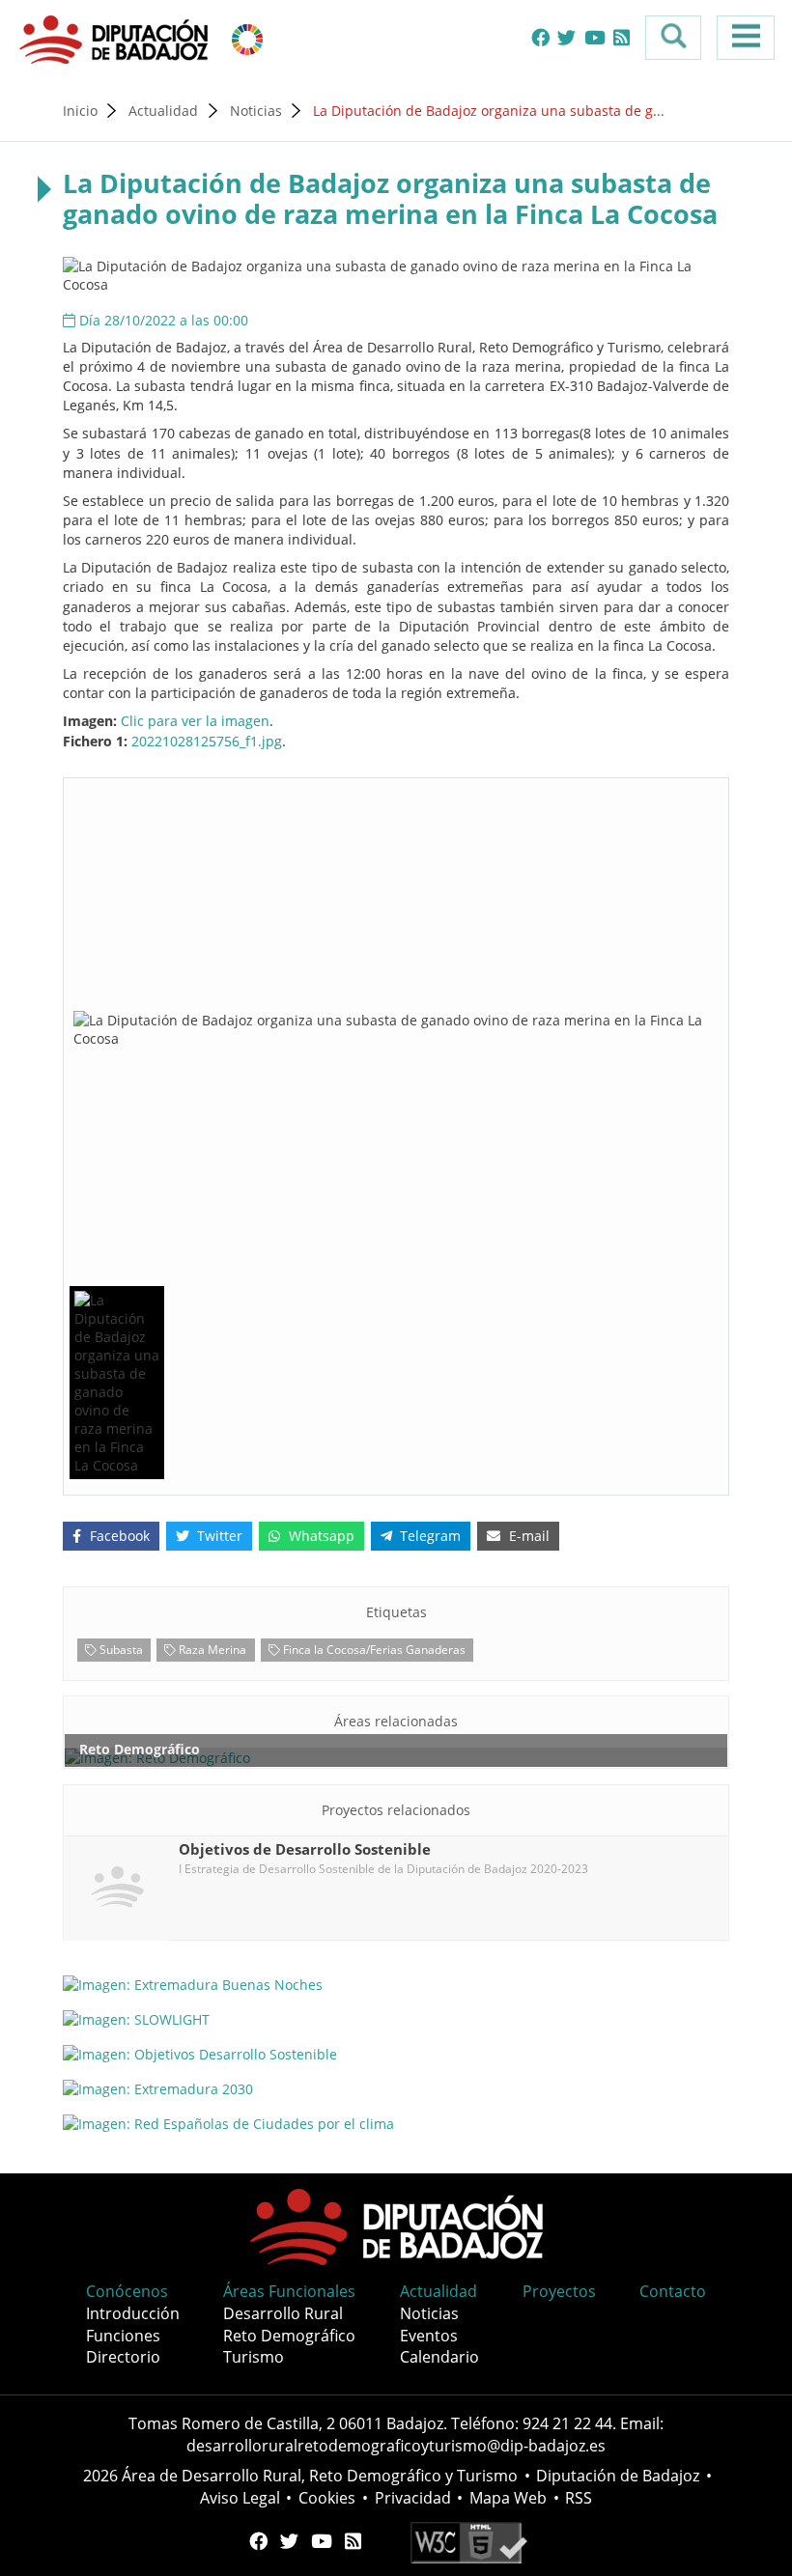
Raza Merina (211, 1649)
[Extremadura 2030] (396, 2088)
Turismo (254, 2357)
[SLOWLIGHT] (396, 2019)
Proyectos (559, 2291)
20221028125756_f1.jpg (207, 741)
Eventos (429, 2336)
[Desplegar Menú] (746, 38)
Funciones (123, 2336)
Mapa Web (508, 2498)
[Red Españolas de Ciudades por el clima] (396, 2123)
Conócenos (127, 2291)
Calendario (439, 2357)
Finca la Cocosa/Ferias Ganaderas (373, 1649)
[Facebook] (540, 38)
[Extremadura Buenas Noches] (396, 1985)
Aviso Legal (240, 2498)
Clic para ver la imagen (195, 721)
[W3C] (469, 2541)
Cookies (327, 2498)
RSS (579, 2498)
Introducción (133, 2313)
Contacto (673, 2291)
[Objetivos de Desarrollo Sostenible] (247, 38)
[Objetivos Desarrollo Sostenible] (396, 2054)
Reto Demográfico (289, 2336)
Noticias (256, 111)
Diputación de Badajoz (618, 2476)
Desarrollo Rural (283, 2313)
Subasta (120, 1649)
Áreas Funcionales (289, 2291)
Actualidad (163, 111)
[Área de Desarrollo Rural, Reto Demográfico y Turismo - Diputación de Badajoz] (116, 38)
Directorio (123, 2357)
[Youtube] (595, 38)
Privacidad (413, 2498)
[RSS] (622, 38)
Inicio (80, 111)
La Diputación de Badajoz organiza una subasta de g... (489, 111)
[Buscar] (673, 38)
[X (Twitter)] (566, 38)
